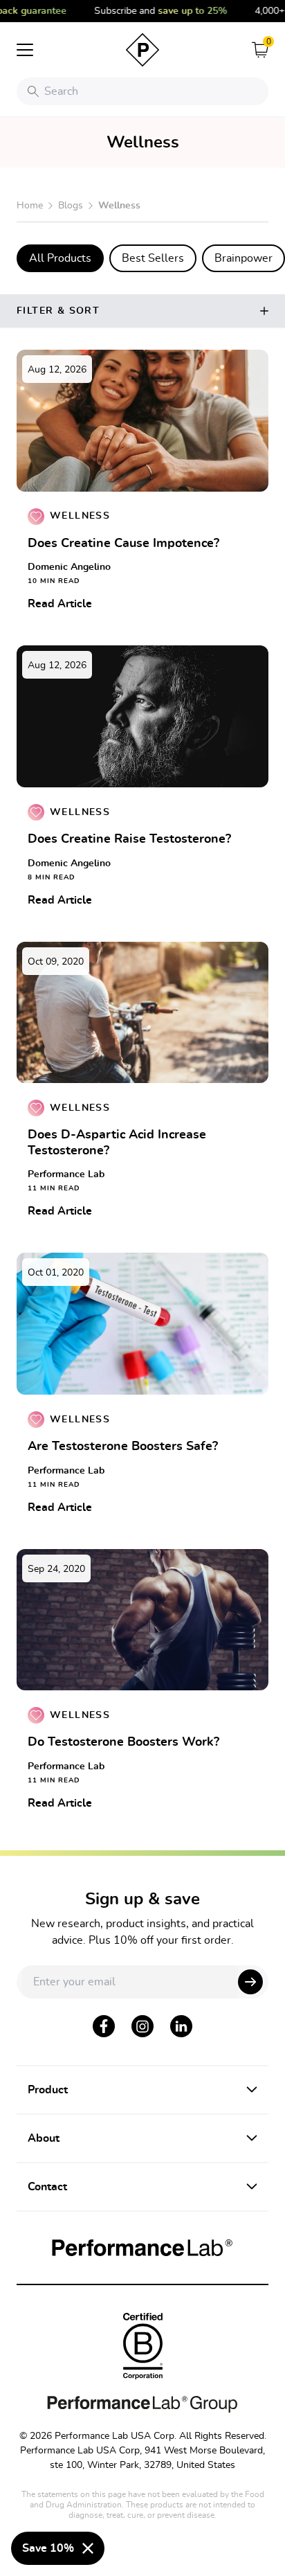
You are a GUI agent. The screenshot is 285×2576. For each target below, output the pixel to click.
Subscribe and (152, 11)
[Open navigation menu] (25, 50)
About (44, 2138)
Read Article (60, 604)
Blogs (71, 206)
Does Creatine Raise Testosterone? (129, 839)
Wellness (80, 516)
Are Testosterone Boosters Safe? (123, 1447)
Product (48, 2090)
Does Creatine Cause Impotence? (123, 544)
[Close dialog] (88, 2548)
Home (30, 206)
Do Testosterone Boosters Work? (123, 1742)
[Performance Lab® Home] (142, 50)
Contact (47, 2187)
